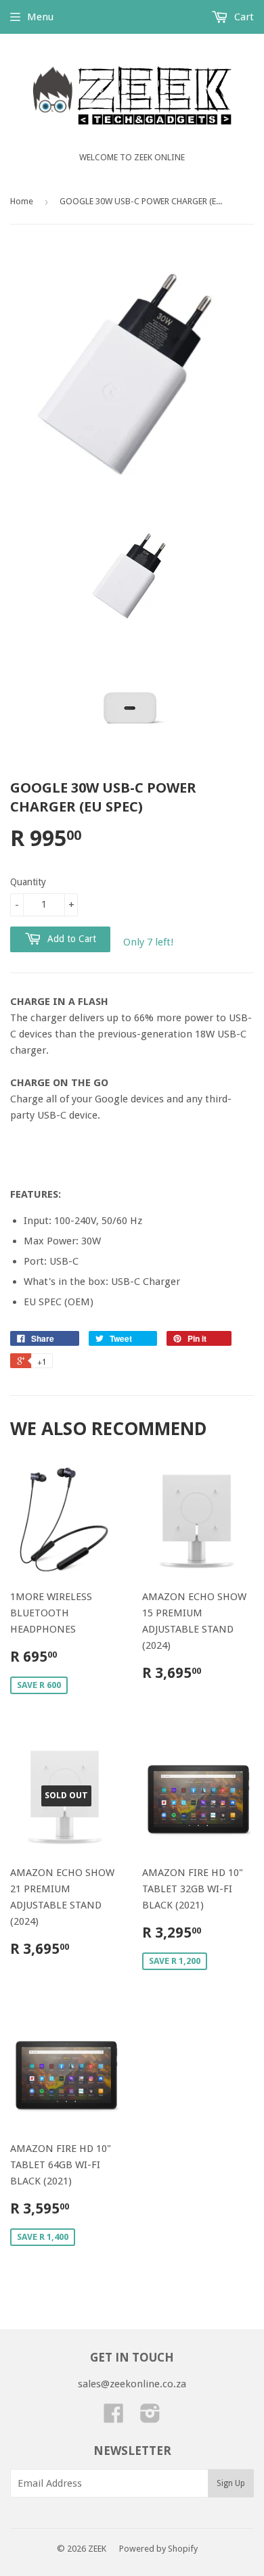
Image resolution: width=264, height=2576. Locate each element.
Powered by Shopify (158, 2549)
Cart (243, 17)
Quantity (28, 882)
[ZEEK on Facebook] (114, 2418)
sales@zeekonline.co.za (132, 2384)
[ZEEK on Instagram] (150, 2418)
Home (22, 201)
